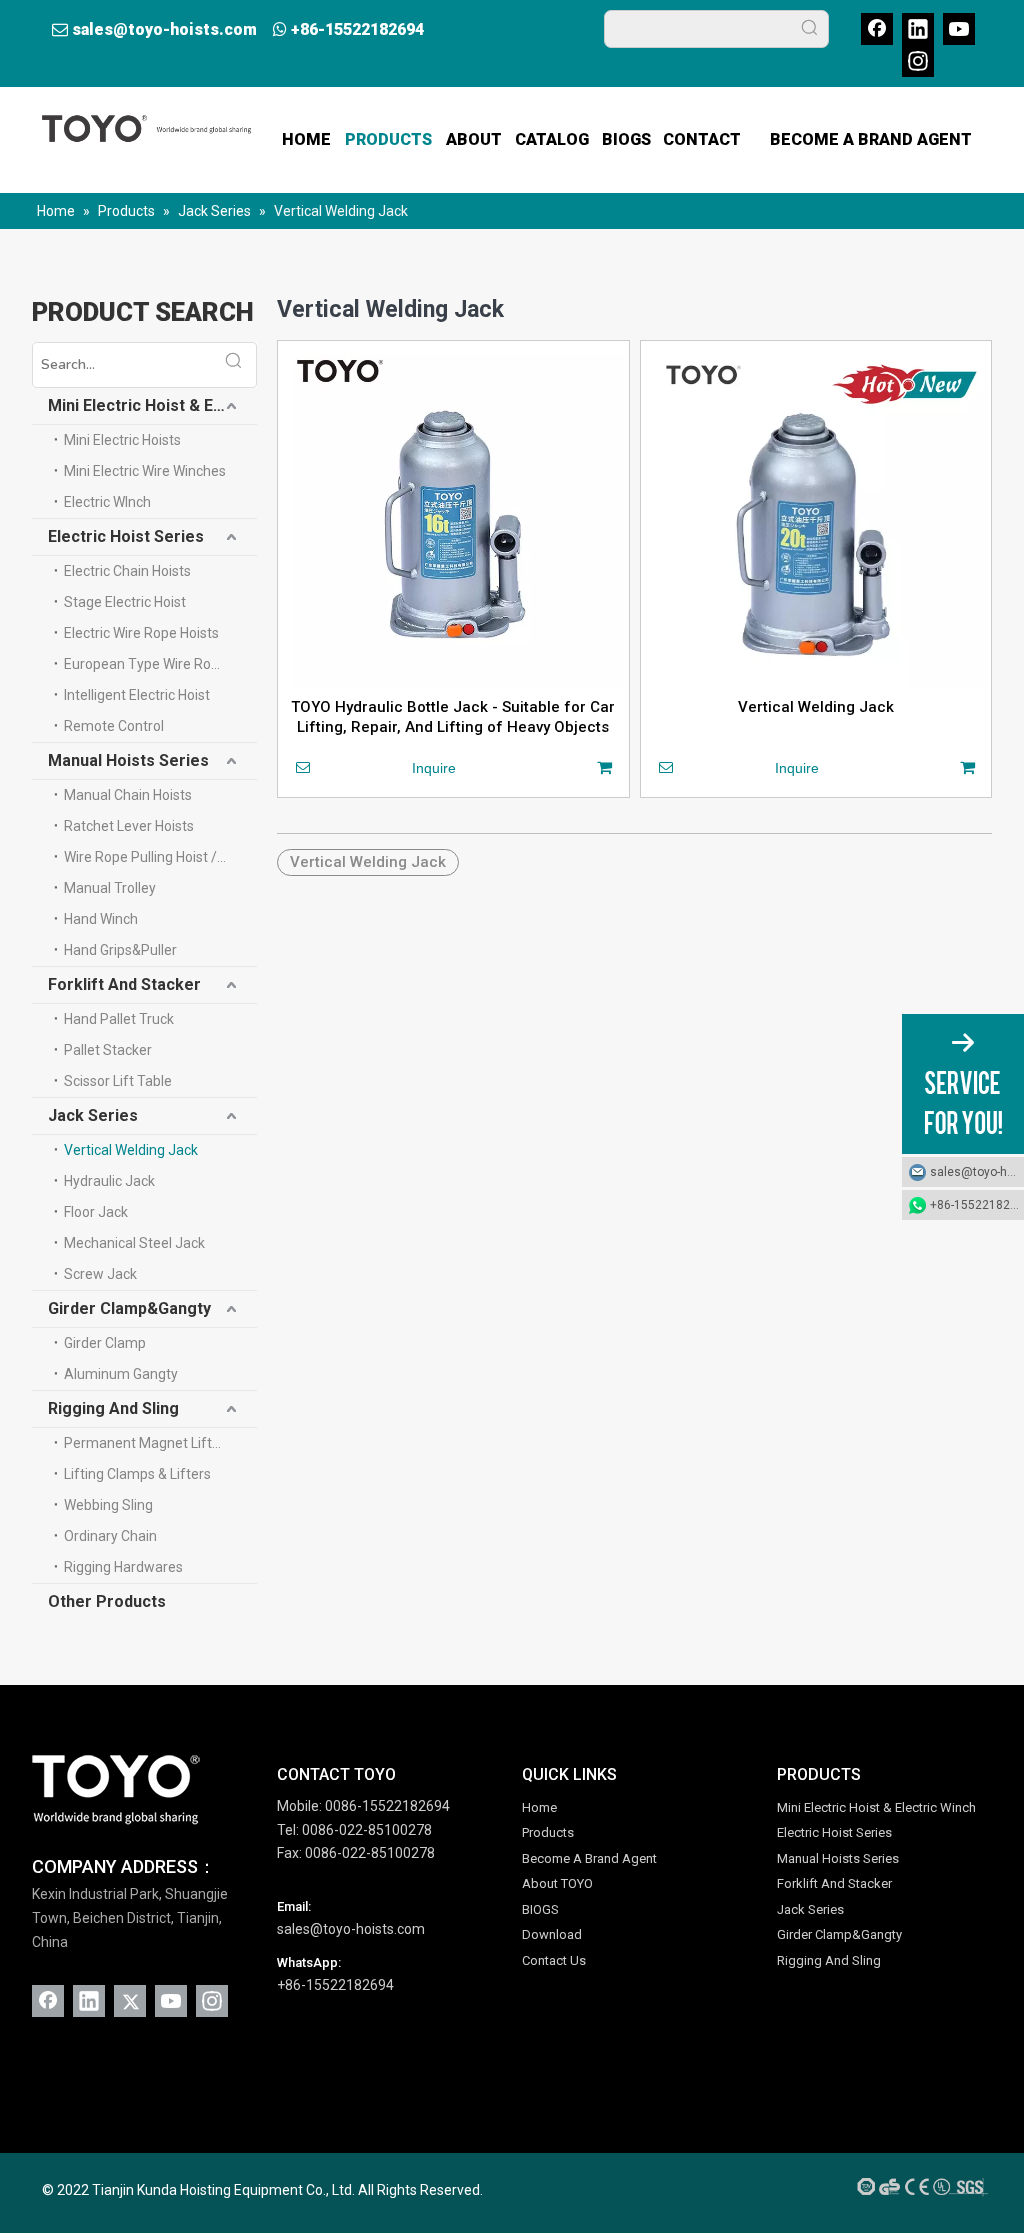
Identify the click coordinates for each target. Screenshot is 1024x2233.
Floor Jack (96, 1212)
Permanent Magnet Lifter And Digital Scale (160, 1443)
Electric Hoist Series (126, 536)
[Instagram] (918, 61)
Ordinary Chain (110, 1536)
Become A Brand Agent (589, 1858)
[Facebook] (877, 29)
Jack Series (93, 1115)
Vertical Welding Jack (131, 1150)
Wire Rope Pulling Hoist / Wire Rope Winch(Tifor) (160, 857)
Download (552, 1934)
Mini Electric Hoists (122, 440)
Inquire (434, 768)
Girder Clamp (105, 1343)
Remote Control (114, 726)
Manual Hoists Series (128, 760)
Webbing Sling (108, 1505)
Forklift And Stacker (124, 984)
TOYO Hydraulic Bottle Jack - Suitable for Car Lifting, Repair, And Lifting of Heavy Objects (453, 717)
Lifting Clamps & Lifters (137, 1474)
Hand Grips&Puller (120, 950)
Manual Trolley (110, 888)
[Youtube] (959, 29)
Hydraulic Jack (109, 1181)
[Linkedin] (918, 29)
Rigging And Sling (113, 1408)
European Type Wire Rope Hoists (160, 664)
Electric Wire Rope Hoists (141, 633)
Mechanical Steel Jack (134, 1243)
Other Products (107, 1601)
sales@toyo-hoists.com (164, 29)
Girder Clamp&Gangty (129, 1308)
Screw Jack (100, 1274)
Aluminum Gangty (121, 1374)
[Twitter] (130, 2001)
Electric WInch (107, 502)
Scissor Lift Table (118, 1081)
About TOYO (557, 1883)
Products (548, 1832)
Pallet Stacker (108, 1050)
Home (539, 1807)
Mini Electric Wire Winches (145, 471)
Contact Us (554, 1960)
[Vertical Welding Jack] (816, 516)
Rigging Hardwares (123, 1567)
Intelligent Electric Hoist (137, 695)
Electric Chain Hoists (127, 571)
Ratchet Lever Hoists (129, 826)
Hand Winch (101, 919)
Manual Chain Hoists (128, 795)
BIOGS (540, 1909)
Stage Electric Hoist (125, 602)
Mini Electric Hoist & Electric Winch (152, 405)
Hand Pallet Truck (119, 1019)
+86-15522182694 (357, 29)
